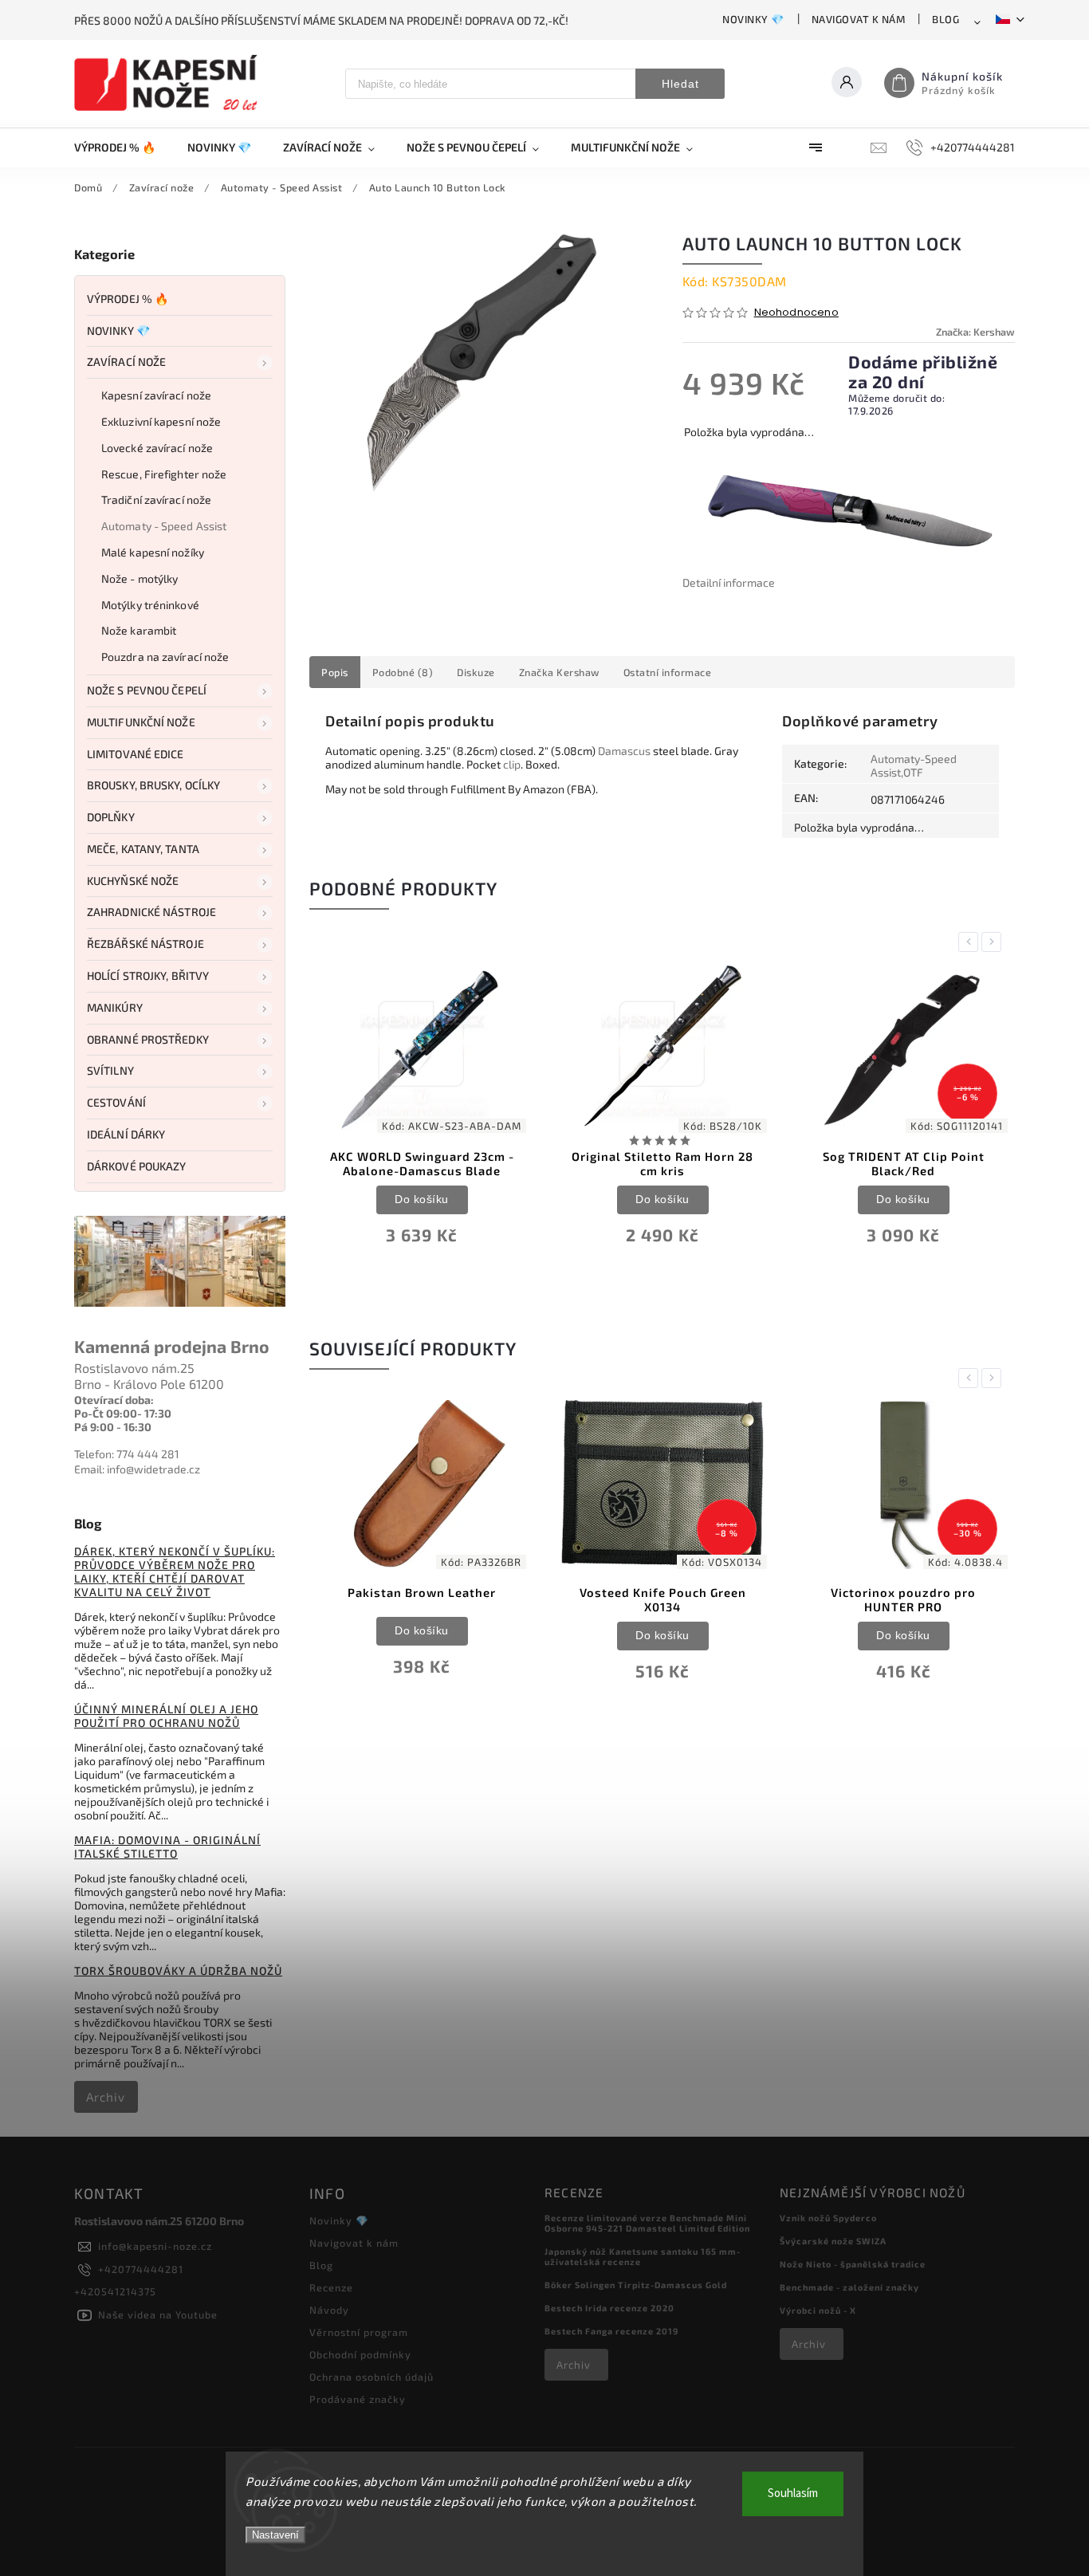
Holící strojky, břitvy (148, 975)
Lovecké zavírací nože (157, 448)
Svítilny (110, 1070)
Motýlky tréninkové (150, 605)
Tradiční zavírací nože (156, 499)
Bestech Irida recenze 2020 (609, 2308)
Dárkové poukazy (137, 1166)
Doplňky (111, 817)
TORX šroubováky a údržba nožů (178, 1970)
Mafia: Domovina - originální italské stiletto (167, 1846)
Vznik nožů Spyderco (828, 2218)
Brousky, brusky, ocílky (153, 785)
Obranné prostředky (148, 1039)
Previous (971, 942)
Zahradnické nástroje (151, 912)
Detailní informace (729, 582)
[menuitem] (123, 147)
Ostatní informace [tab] (668, 672)
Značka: (975, 332)
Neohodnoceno (796, 313)
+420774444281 (141, 2269)
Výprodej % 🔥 (128, 299)
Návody (329, 2310)
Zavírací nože (126, 362)
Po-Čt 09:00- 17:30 (123, 1413)
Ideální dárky (126, 1134)
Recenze (331, 2287)
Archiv (106, 2097)
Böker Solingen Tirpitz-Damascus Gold (636, 2285)
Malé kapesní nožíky (153, 552)
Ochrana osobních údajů (372, 2377)
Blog (946, 19)
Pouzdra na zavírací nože (165, 657)
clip (512, 764)
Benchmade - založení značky (849, 2287)
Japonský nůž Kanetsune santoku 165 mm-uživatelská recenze (643, 2256)
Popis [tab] (335, 672)
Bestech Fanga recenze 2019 (611, 2331)
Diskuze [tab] (476, 672)
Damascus (624, 751)
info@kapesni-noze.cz (155, 2246)
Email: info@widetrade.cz (137, 1469)
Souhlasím (793, 2493)
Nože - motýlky (140, 578)
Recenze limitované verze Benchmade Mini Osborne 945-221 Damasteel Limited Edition (647, 2223)
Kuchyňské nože (133, 881)
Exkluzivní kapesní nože (161, 421)
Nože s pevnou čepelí (147, 690)
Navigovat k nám (859, 19)
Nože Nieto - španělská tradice (853, 2264)
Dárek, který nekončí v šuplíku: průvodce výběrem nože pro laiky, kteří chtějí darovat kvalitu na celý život (175, 1571)
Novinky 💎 (753, 19)
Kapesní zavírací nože (156, 395)
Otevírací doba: (114, 1400)
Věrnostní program (359, 2332)
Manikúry (115, 1007)
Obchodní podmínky (360, 2354)
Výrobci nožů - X (818, 2310)
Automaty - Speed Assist (164, 526)
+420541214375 (115, 2291)
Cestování (116, 1102)
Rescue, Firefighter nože (164, 474)
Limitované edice (136, 754)
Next (994, 942)
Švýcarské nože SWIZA (833, 2241)
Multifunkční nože (141, 722)
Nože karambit (139, 630)
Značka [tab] (559, 672)
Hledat (680, 84)
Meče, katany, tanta (143, 849)
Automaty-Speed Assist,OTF (914, 765)
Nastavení (275, 2535)
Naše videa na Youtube (158, 2314)
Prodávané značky (358, 2399)
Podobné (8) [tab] (403, 672)
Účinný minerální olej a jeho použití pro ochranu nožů (166, 1716)
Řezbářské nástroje (145, 944)
